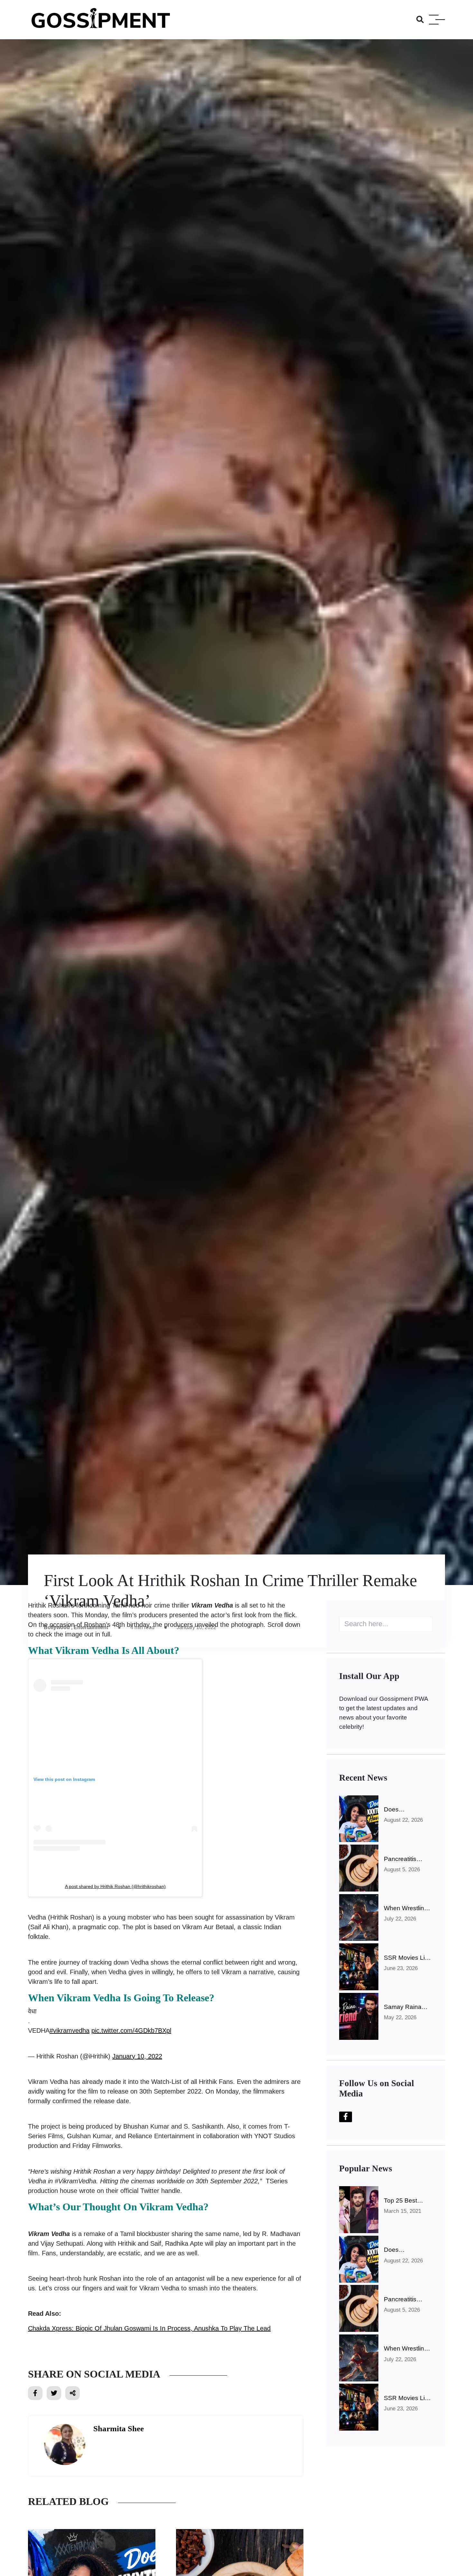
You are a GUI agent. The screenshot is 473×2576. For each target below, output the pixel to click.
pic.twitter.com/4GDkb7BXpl (131, 2031)
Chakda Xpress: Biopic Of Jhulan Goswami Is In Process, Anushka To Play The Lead (149, 2328)
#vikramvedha (70, 2031)
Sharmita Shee (119, 2429)
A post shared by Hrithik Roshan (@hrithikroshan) (115, 1886)
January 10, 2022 (137, 2056)
